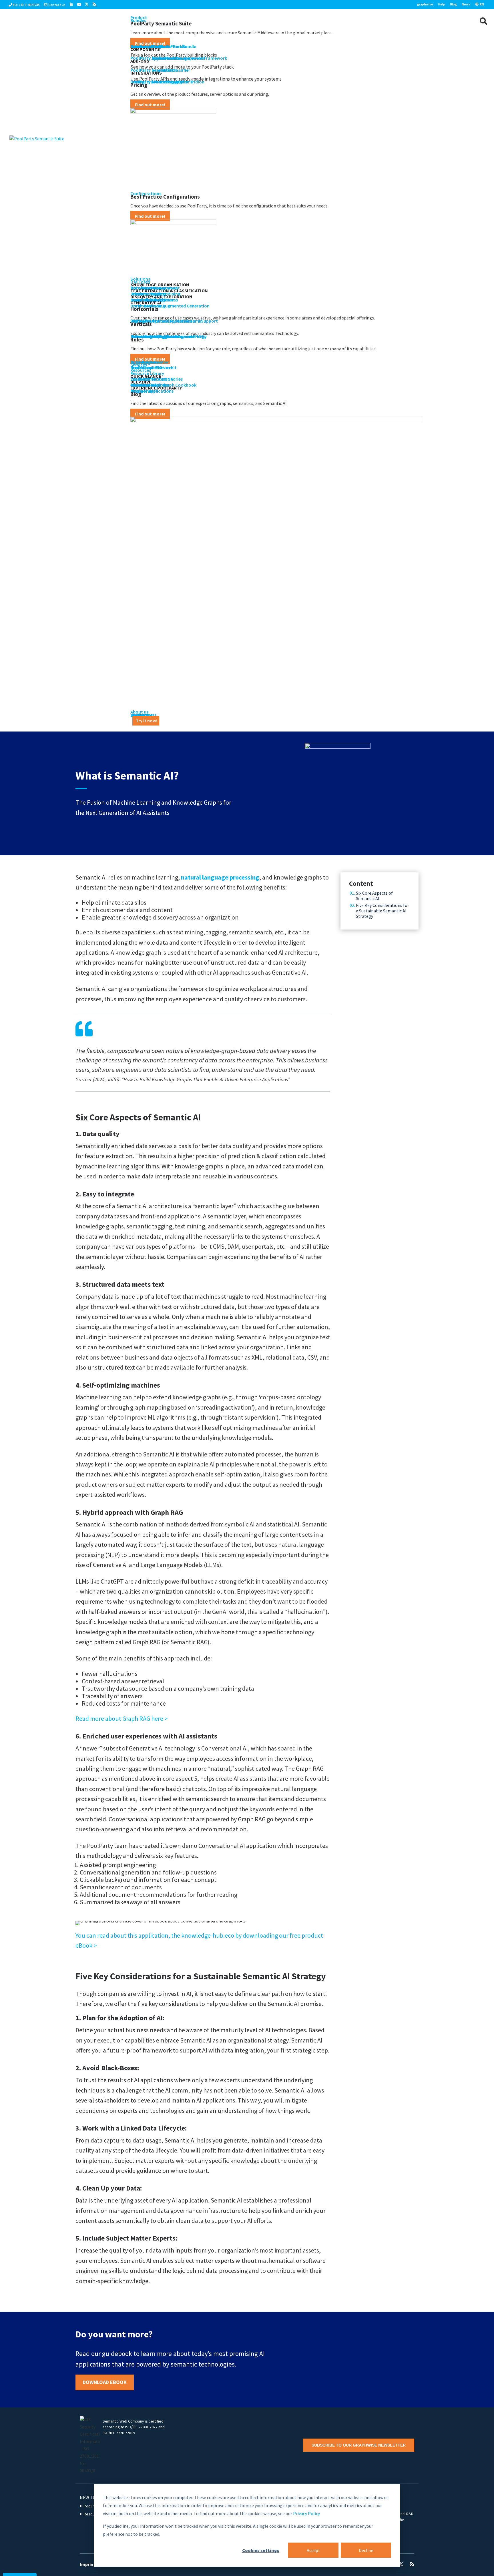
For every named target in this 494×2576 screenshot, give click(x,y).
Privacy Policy (306, 2513)
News (466, 4)
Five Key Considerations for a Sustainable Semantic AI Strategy (383, 911)
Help (442, 4)
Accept (313, 2550)
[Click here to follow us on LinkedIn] (71, 5)
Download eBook (105, 2382)
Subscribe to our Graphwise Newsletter (359, 2445)
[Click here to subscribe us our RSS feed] (94, 5)
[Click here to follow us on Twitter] (87, 5)
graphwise (425, 4)
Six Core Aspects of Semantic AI (374, 896)
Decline (366, 2550)
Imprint (87, 2564)
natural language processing (220, 877)
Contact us (57, 5)
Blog (453, 4)
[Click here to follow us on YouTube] (79, 5)
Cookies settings (261, 2550)
